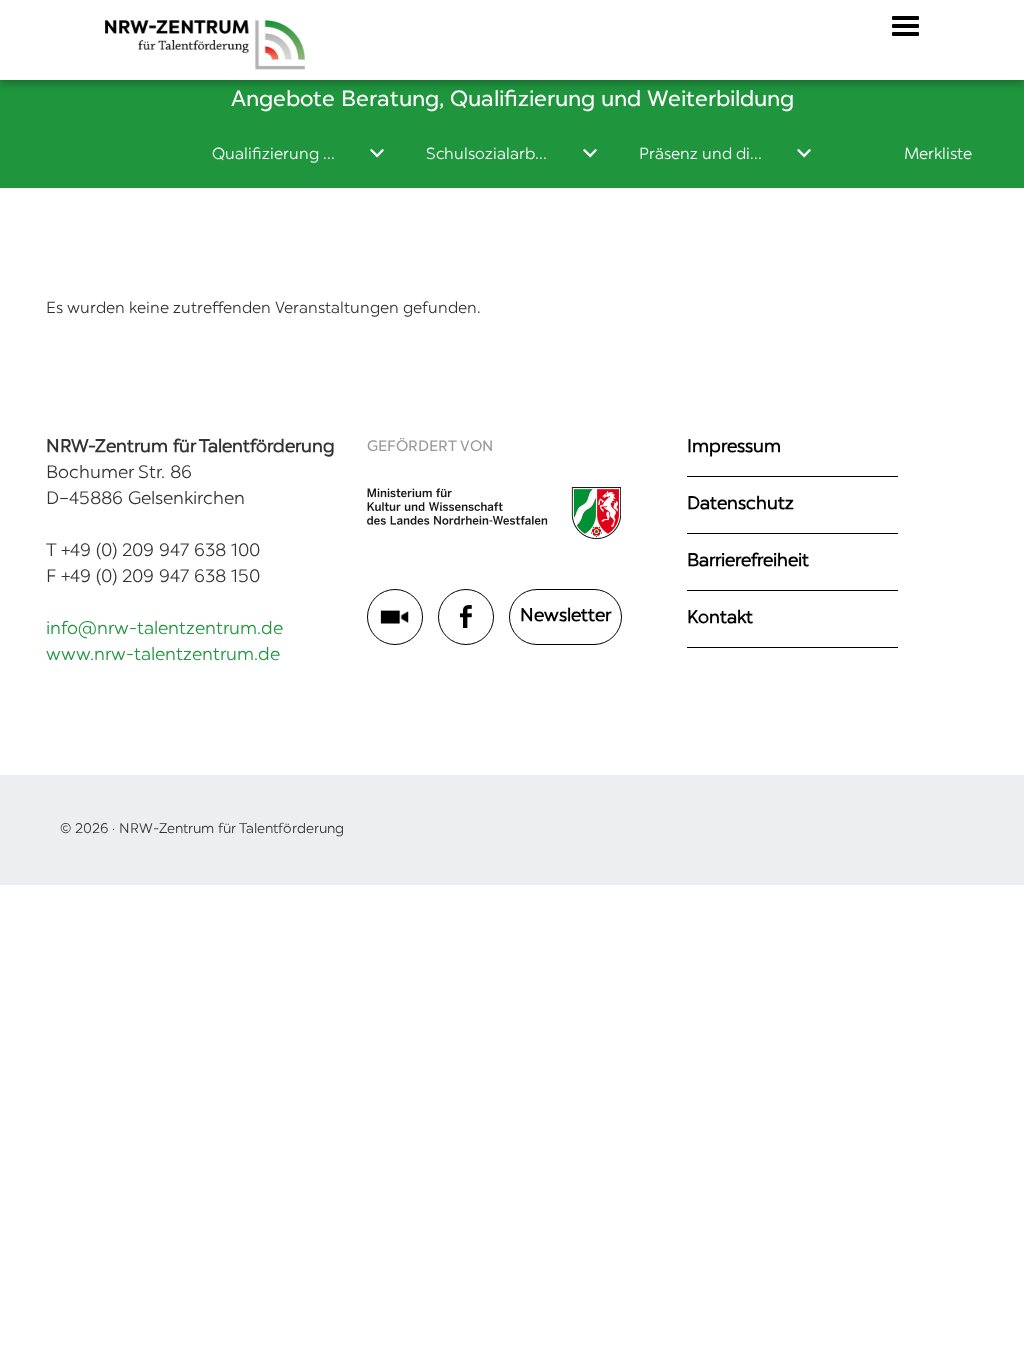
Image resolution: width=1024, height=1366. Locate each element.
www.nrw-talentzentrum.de (163, 656)
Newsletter (565, 617)
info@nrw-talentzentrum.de (164, 630)
